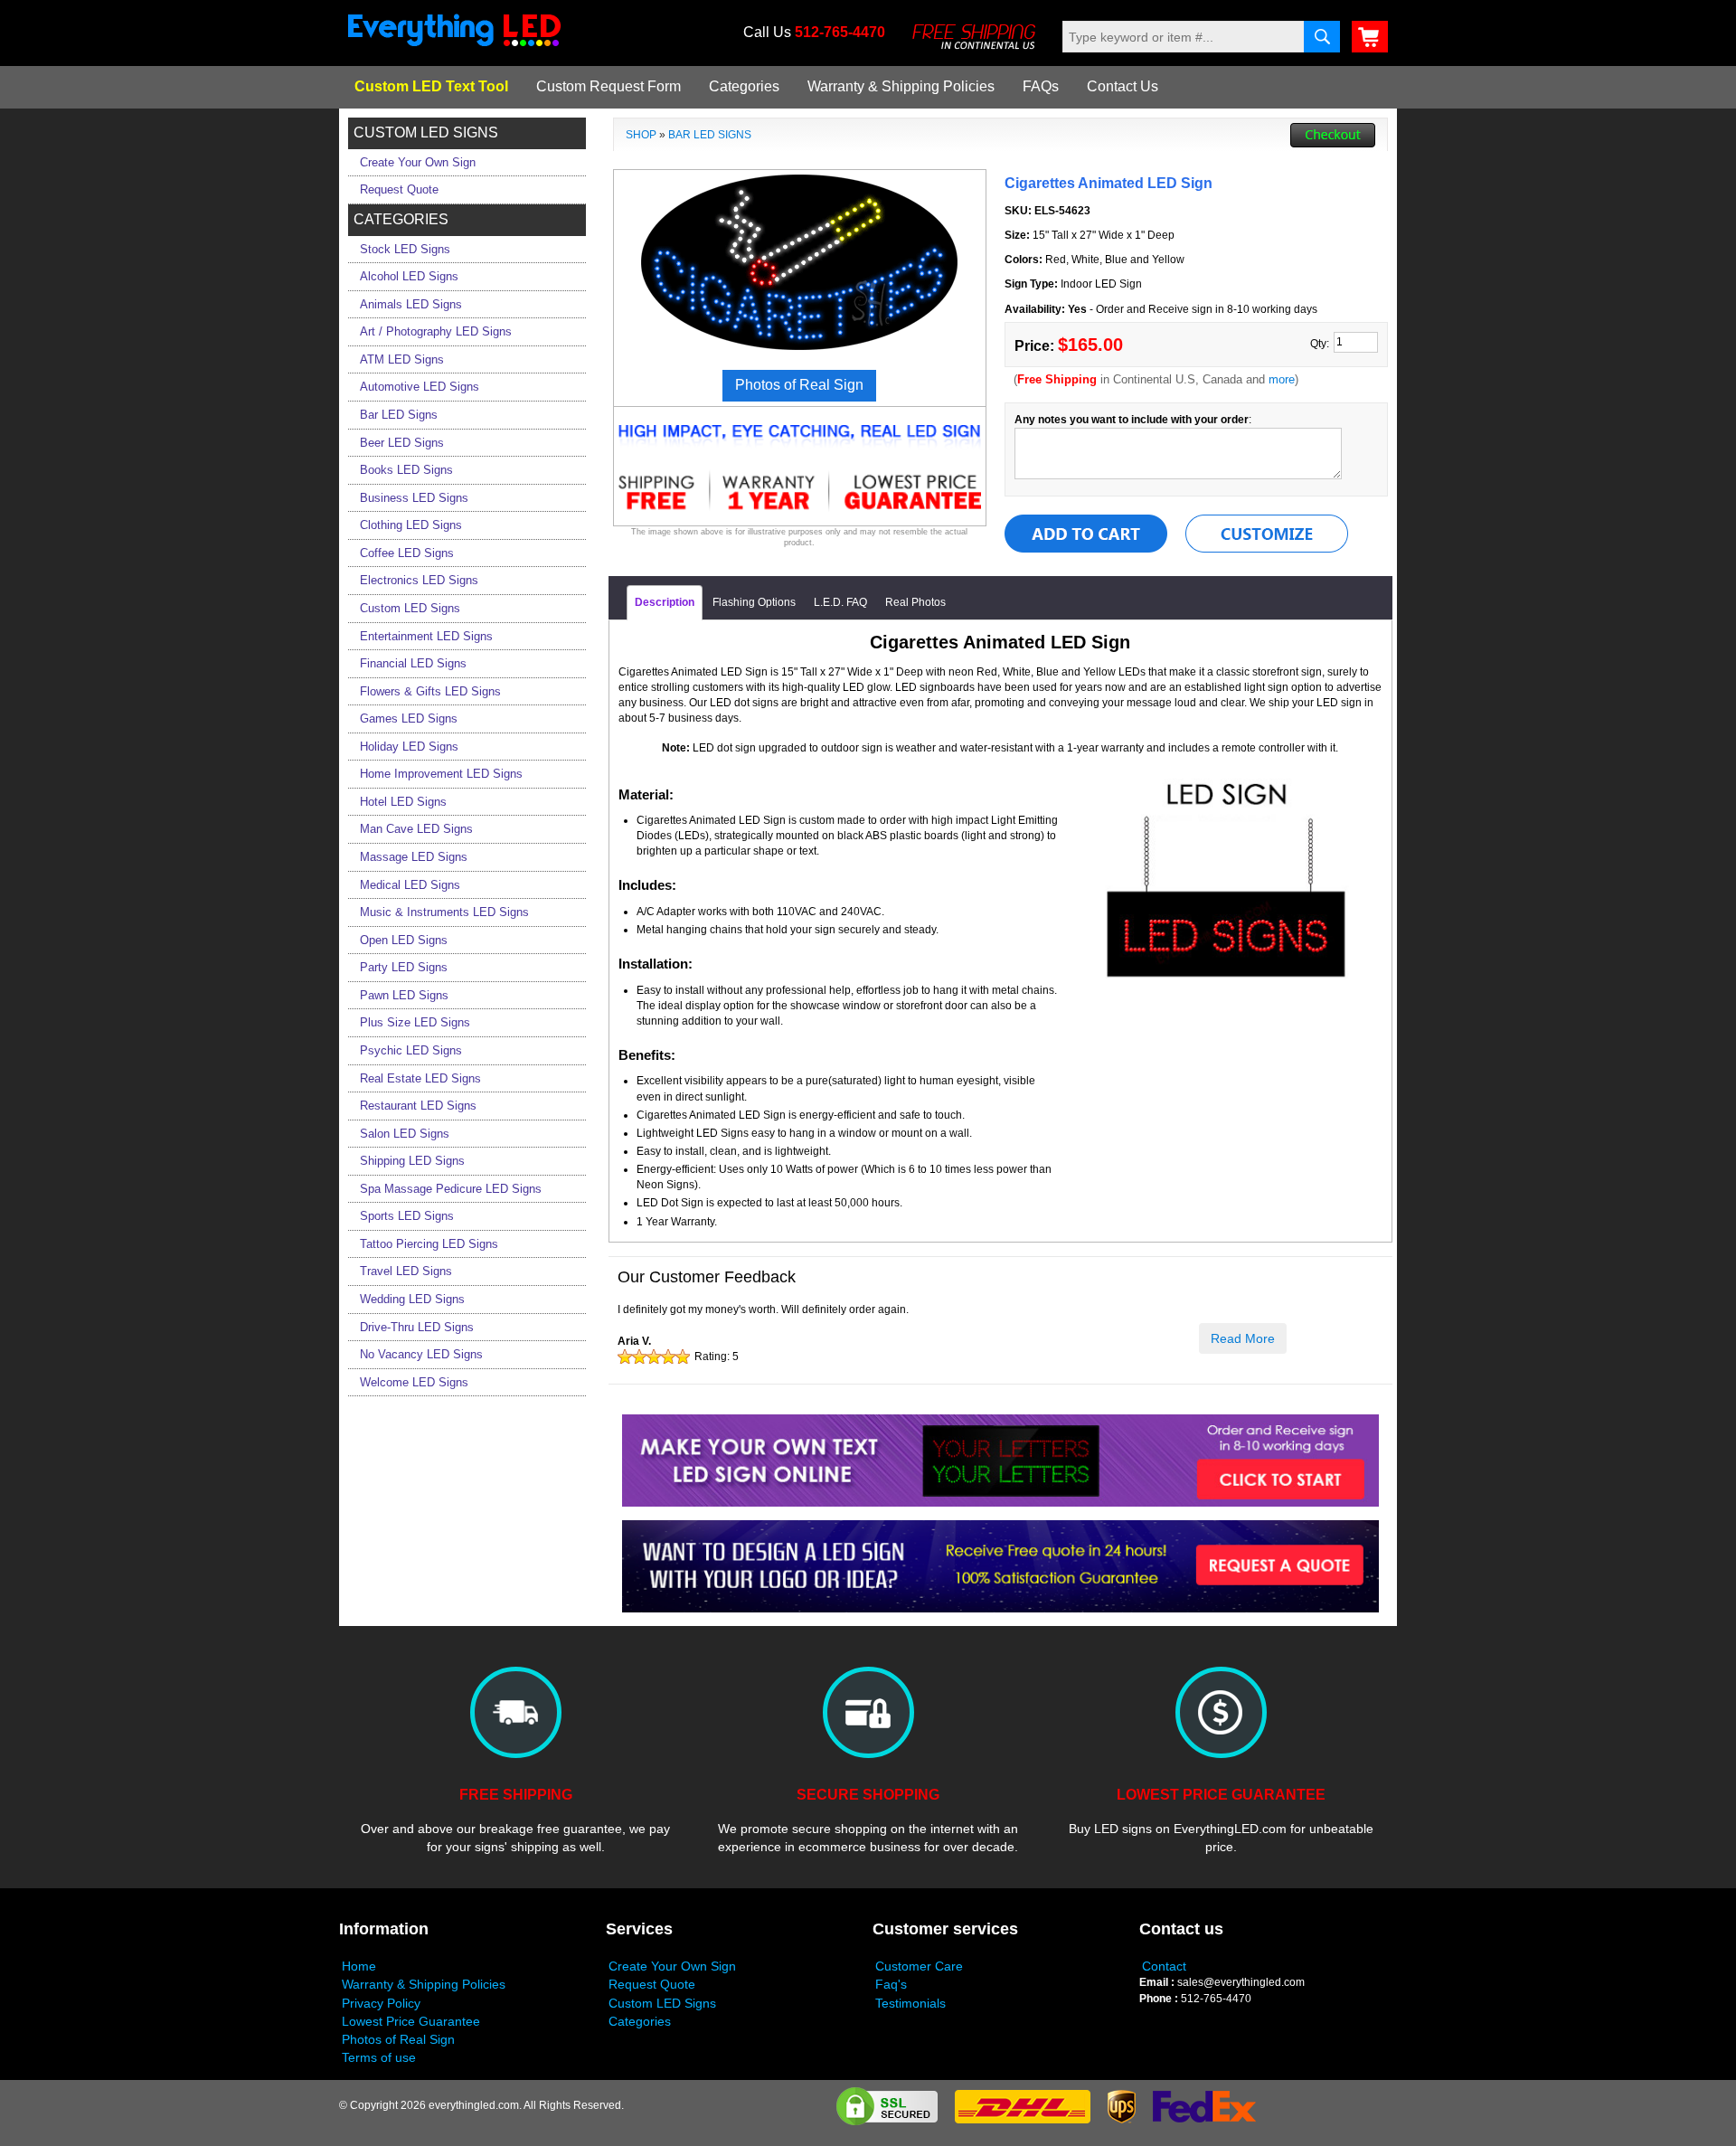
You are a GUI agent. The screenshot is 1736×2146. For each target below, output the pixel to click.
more (1282, 379)
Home (359, 1966)
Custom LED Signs (662, 2003)
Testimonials (910, 2003)
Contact (1164, 1966)
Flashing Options (754, 602)
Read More (1243, 1338)
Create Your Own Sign (672, 1966)
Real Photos (915, 602)
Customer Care (919, 1966)
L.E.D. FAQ (840, 602)
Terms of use (379, 2057)
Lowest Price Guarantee (411, 2021)
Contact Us (1123, 86)
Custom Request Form (609, 86)
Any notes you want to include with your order (1132, 420)
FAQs (1041, 86)
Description (665, 602)
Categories (744, 86)
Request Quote (652, 1984)
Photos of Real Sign (398, 2039)
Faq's (891, 1984)
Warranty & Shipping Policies (901, 86)
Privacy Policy (381, 2003)
